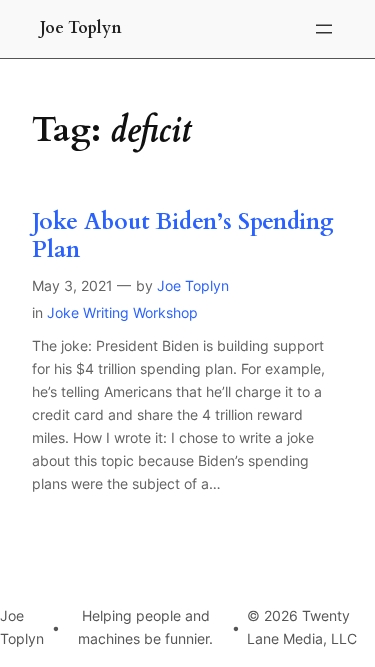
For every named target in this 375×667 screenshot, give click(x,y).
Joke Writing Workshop (122, 312)
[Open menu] (324, 29)
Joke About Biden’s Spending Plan (183, 236)
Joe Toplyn (81, 28)
